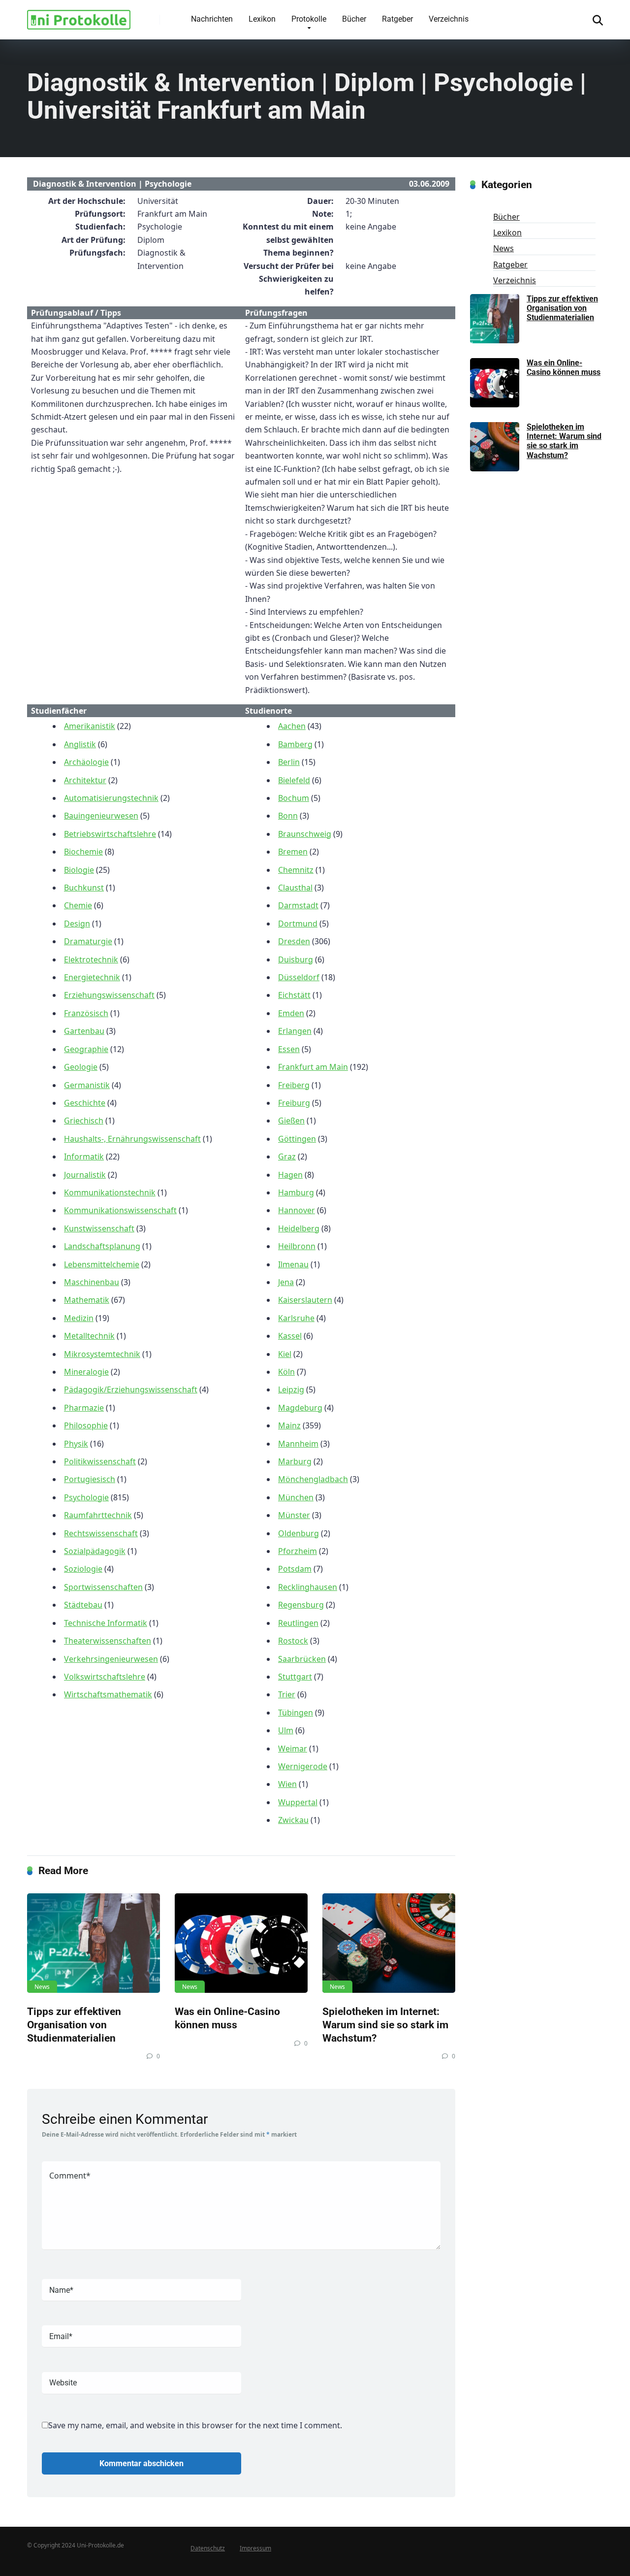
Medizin (79, 1318)
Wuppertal (298, 1802)
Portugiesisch (90, 1479)
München (296, 1497)
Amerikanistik (90, 726)
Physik (76, 1444)
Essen (289, 1049)
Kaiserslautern (305, 1300)
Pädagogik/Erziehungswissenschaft (131, 1389)
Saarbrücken (302, 1659)
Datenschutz (208, 2548)
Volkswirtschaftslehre (105, 1677)
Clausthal (295, 888)
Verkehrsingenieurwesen (111, 1659)
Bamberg (295, 744)
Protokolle (309, 19)
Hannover (297, 1210)
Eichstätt (294, 995)
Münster (294, 1515)
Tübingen (296, 1713)
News (42, 1987)
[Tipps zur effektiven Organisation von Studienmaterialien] (94, 1943)
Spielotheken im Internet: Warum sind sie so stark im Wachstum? (385, 2024)
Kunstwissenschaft (99, 1228)
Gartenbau (84, 1031)
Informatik (84, 1156)
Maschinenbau (92, 1282)
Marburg (295, 1461)
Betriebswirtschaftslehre (110, 834)
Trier (287, 1694)
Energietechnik (92, 977)
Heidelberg (299, 1228)
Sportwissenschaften (103, 1587)
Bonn (288, 816)
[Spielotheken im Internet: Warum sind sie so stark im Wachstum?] (389, 1943)
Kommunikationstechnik (110, 1192)
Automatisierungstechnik (111, 798)
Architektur (85, 780)
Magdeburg (300, 1408)
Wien (287, 1784)
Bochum (294, 798)
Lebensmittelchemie (102, 1264)
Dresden (294, 941)
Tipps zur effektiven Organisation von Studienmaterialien (74, 2024)
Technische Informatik (106, 1623)
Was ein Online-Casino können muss (227, 2018)
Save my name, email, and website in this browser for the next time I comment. (195, 2425)
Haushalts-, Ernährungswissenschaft (132, 1139)
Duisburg (296, 959)
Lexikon (262, 19)
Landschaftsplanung (102, 1246)
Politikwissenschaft (100, 1461)
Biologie (79, 870)
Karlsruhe (296, 1318)
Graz (287, 1156)
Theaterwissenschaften (108, 1641)
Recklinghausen (308, 1587)
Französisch (86, 1013)
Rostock (293, 1641)
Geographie (86, 1049)
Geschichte (85, 1103)
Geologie (81, 1067)
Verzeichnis (449, 19)
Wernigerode (303, 1766)
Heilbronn (297, 1246)
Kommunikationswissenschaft (120, 1210)
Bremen (293, 852)
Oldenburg (299, 1533)
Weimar (293, 1749)
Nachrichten (212, 19)
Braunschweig (305, 834)
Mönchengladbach (313, 1479)
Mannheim (298, 1444)
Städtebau (83, 1605)
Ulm (286, 1730)
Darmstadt (298, 905)
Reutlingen (298, 1623)
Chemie (78, 905)
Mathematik (87, 1300)
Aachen (292, 726)
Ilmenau (293, 1264)
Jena (286, 1282)
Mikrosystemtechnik (102, 1354)
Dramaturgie (88, 941)
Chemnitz (296, 870)
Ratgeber (397, 19)
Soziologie (83, 1569)
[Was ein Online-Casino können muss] (241, 1943)
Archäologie (86, 762)
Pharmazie (84, 1408)
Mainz (289, 1425)
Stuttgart (295, 1677)
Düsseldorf (299, 977)
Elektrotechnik (91, 959)
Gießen (291, 1121)
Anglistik (80, 744)
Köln (286, 1372)
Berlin (289, 762)
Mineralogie (86, 1372)
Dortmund (298, 924)
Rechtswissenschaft (101, 1533)
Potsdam (295, 1569)
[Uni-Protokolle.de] (79, 16)
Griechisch (84, 1121)
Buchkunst (84, 888)
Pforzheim (298, 1551)
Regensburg (301, 1605)
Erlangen (295, 1031)
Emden (291, 1013)
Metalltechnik (89, 1336)
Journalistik (85, 1175)
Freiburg (294, 1103)
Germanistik (87, 1085)
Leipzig (291, 1389)
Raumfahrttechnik (98, 1515)
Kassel (290, 1336)
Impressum (255, 2548)
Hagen (290, 1175)
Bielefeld (294, 780)
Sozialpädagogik (95, 1551)
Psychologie (86, 1497)
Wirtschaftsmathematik (108, 1694)
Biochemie (83, 852)
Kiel (285, 1354)
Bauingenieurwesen (101, 816)
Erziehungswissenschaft (109, 995)
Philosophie (86, 1425)
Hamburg (296, 1192)
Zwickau (293, 1820)
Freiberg (294, 1085)
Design (77, 924)
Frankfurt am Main (313, 1067)
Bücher (354, 19)
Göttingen (297, 1139)
